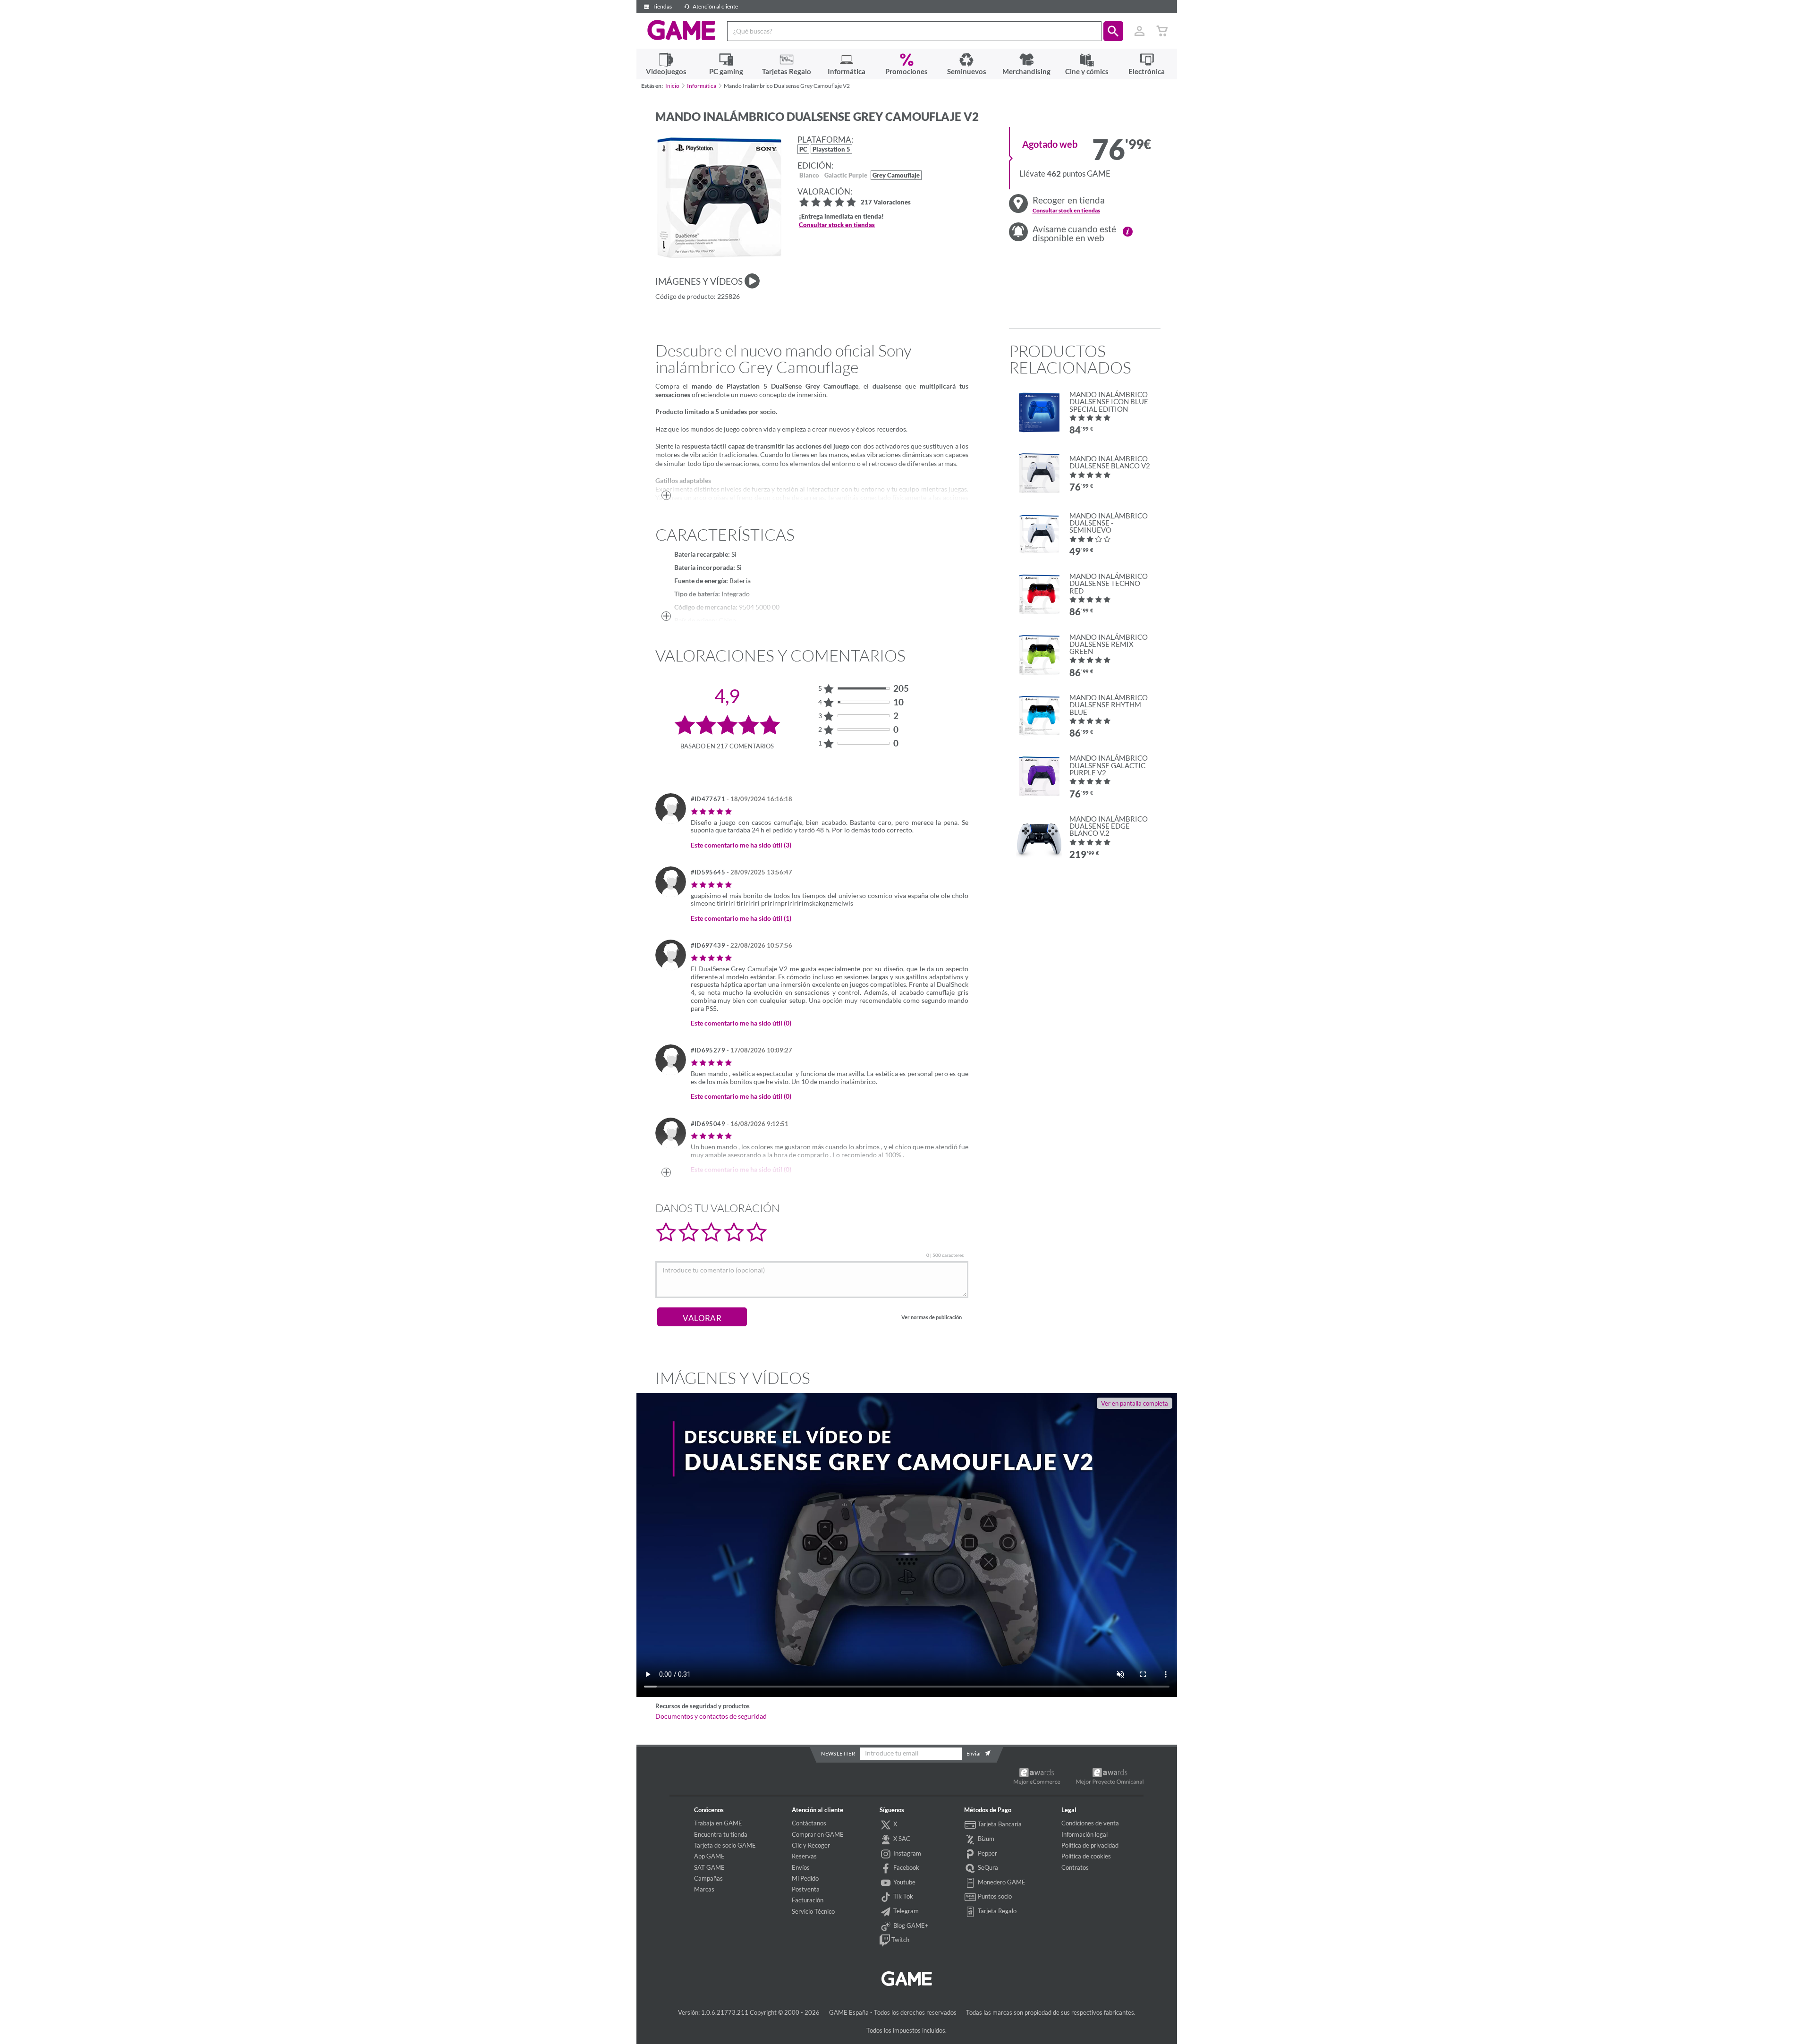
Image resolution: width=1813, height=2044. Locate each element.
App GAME (709, 1856)
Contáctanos (809, 1823)
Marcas (704, 1889)
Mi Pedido (805, 1878)
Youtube (904, 1882)
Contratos (1075, 1867)
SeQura (987, 1867)
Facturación (808, 1900)
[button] (1113, 31)
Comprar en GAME (818, 1834)
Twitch (900, 1940)
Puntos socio (994, 1896)
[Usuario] (1140, 31)
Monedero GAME (1001, 1882)
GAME (682, 30)
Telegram (905, 1911)
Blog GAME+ (910, 1925)
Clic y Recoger (811, 1845)
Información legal (1084, 1834)
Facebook (906, 1867)
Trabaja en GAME (718, 1823)
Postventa (806, 1889)
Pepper (987, 1853)
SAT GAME (709, 1867)
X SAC (901, 1839)
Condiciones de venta (1090, 1823)
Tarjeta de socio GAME (725, 1845)
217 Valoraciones (886, 203)
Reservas (804, 1856)
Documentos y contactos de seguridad (711, 1716)
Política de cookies (1086, 1856)
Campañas (708, 1878)
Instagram (906, 1853)
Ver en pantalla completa (1135, 1403)
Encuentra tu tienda (721, 1834)
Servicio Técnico (813, 1911)
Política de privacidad (1090, 1845)
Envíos (801, 1867)
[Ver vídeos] (752, 281)
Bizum (985, 1839)
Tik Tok (902, 1896)
